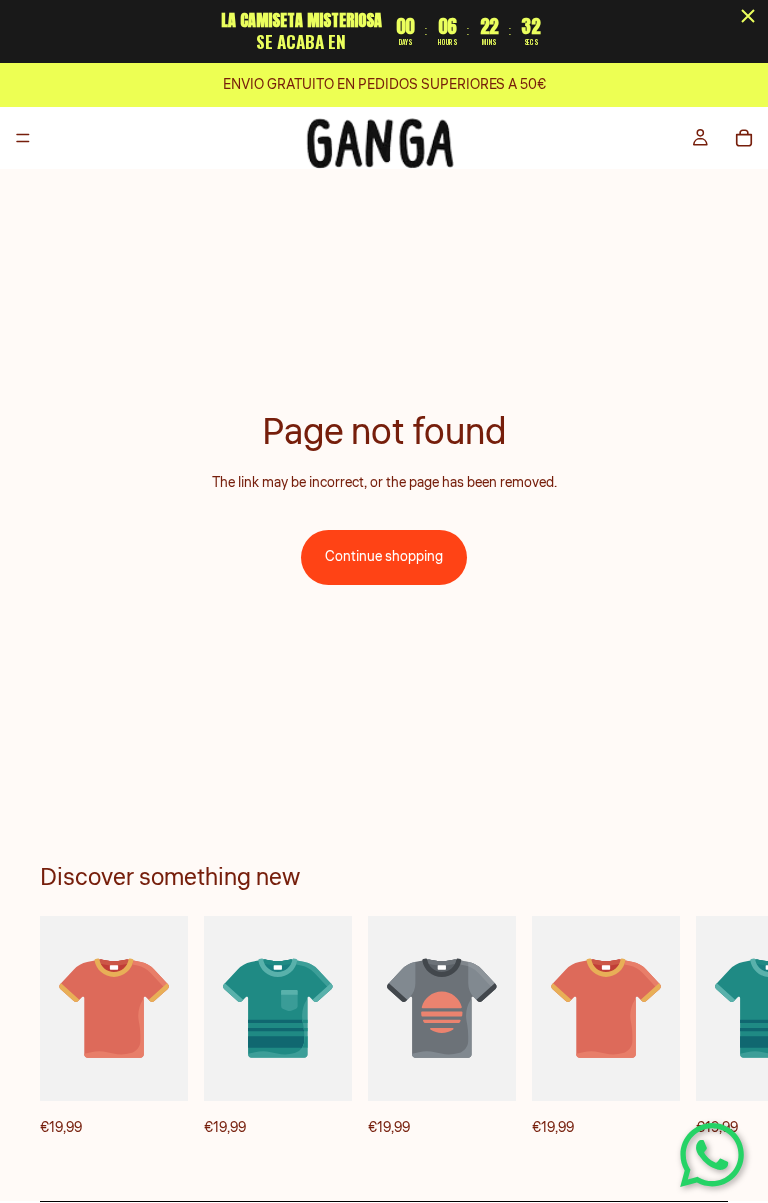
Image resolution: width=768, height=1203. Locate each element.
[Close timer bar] (748, 16)
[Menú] (23, 138)
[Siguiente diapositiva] (706, 1027)
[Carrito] (744, 138)
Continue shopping (384, 557)
